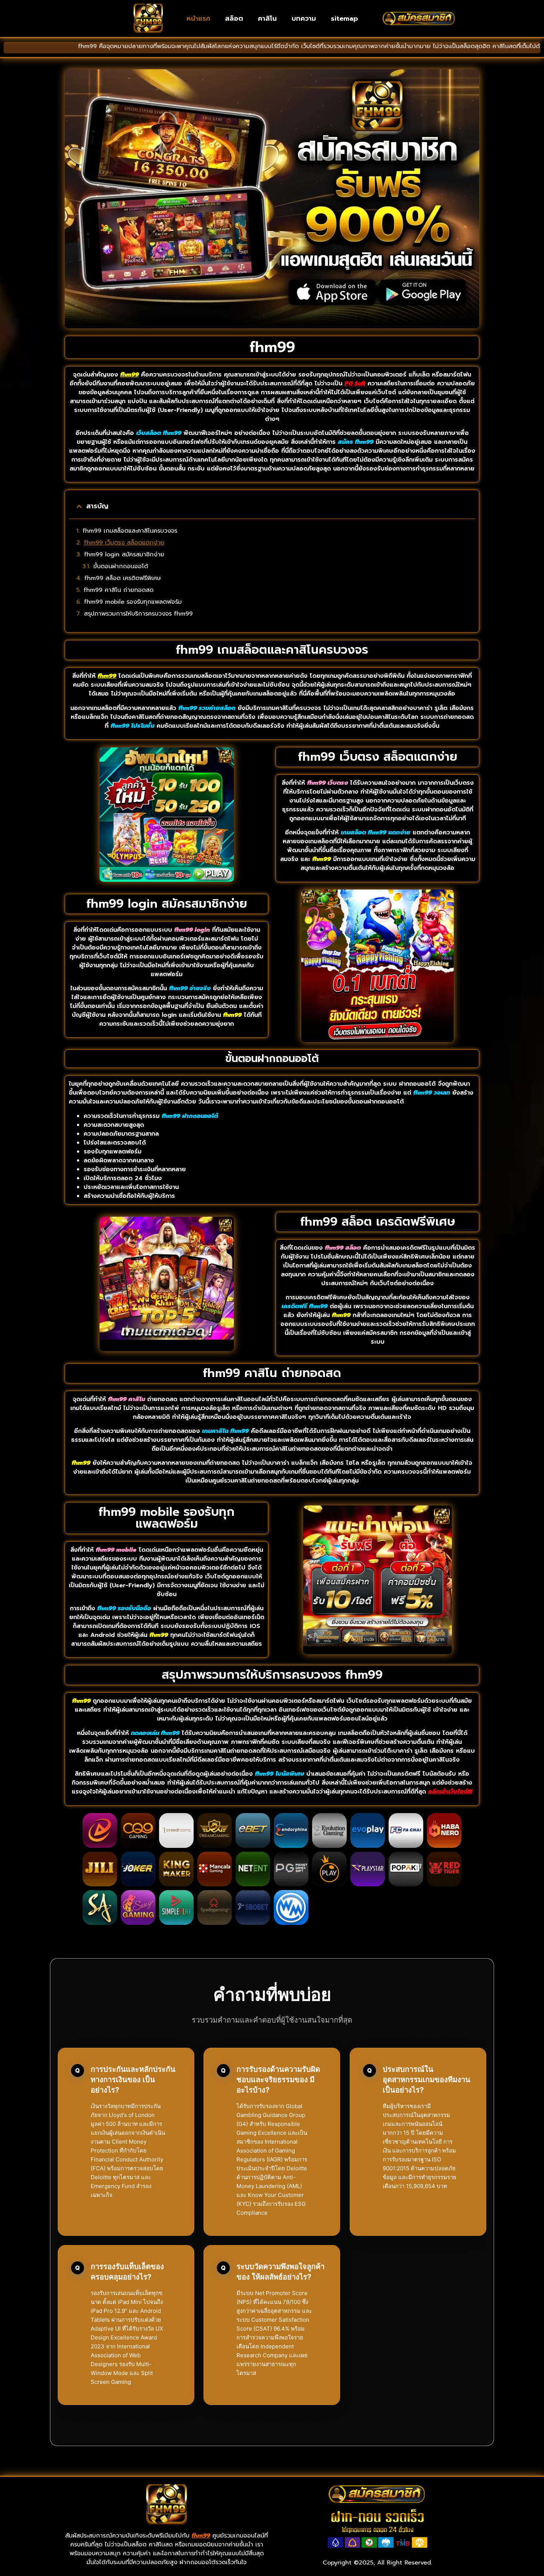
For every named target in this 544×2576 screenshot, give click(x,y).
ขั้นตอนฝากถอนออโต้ (121, 566)
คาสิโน (267, 19)
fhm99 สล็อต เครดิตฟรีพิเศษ (123, 578)
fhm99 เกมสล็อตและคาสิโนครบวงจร (130, 531)
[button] (79, 506)
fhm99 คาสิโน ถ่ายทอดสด (119, 590)
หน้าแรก (198, 19)
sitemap (344, 19)
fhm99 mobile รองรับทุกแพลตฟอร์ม (133, 602)
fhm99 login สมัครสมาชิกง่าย (124, 555)
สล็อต (234, 19)
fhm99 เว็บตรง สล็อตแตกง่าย (124, 543)
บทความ (304, 19)
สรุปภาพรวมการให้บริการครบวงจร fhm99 (138, 614)
